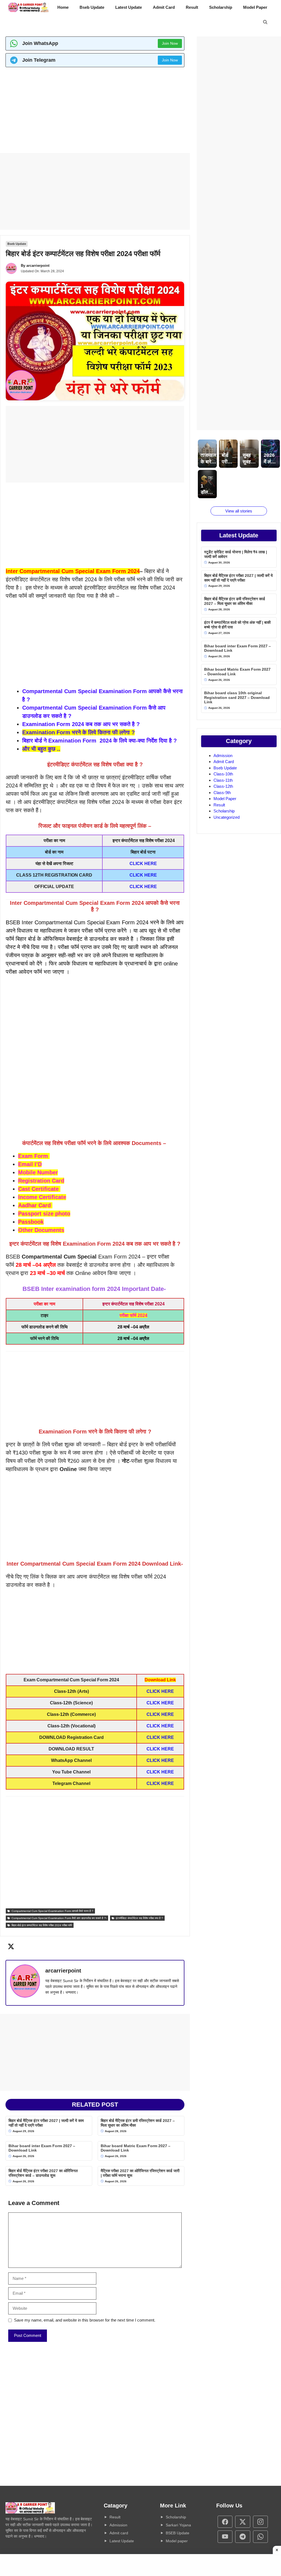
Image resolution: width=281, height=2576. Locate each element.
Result (192, 7)
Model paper (177, 2541)
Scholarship (221, 7)
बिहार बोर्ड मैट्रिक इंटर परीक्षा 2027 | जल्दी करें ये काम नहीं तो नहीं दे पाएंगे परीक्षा (46, 2123)
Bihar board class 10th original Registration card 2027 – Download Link (237, 698)
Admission (223, 756)
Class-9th (222, 793)
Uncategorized (227, 817)
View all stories (239, 511)
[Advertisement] (95, 112)
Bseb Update (92, 7)
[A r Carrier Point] (29, 7)
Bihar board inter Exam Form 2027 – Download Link (42, 2148)
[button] (265, 22)
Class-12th (223, 786)
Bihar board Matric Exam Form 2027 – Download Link (136, 2148)
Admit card (119, 2533)
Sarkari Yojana (178, 2525)
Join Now (170, 43)
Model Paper (255, 7)
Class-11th (223, 780)
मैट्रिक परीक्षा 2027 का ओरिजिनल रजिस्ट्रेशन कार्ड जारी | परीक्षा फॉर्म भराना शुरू (140, 2173)
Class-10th (223, 774)
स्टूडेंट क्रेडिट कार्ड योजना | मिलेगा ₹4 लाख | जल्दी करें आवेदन (236, 554)
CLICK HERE (143, 864)
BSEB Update (178, 2533)
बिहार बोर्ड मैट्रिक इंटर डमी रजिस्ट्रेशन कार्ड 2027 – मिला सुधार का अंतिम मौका (138, 2123)
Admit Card (164, 7)
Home (63, 7)
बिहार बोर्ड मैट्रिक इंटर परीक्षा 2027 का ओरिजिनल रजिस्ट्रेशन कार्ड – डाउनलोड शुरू (43, 2173)
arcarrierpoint (38, 266)
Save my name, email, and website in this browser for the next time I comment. (85, 2320)
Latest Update (129, 7)
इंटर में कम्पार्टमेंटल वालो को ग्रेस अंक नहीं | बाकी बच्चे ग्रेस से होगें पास (237, 625)
